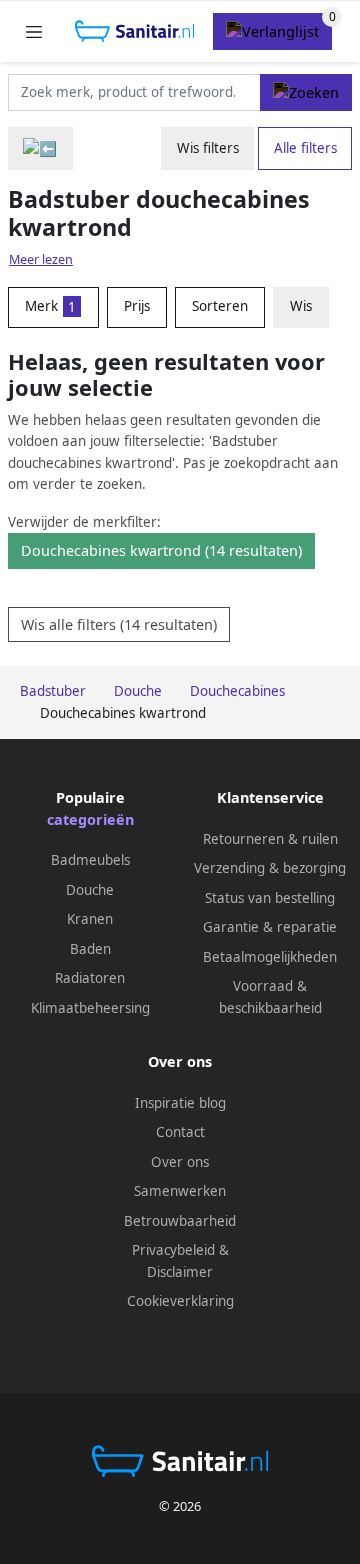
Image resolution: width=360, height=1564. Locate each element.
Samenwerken (180, 1191)
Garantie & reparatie (270, 927)
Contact (180, 1132)
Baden (90, 949)
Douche (90, 890)
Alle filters (305, 148)
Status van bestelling (270, 898)
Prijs (137, 306)
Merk (50, 306)
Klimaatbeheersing (90, 1008)
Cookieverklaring (180, 1301)
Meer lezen (41, 259)
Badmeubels (90, 860)
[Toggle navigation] (34, 31)
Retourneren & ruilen (270, 839)
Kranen (90, 919)
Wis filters (208, 148)
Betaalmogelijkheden (270, 957)
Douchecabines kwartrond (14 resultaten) (161, 550)
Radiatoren (90, 978)
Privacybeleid (173, 1250)
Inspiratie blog (180, 1103)
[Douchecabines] (40, 148)
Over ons (180, 1162)
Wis (301, 306)
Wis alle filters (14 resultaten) (119, 624)
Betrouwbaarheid (180, 1221)
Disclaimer (180, 1272)
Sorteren (220, 306)
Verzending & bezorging (270, 868)
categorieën (90, 819)
